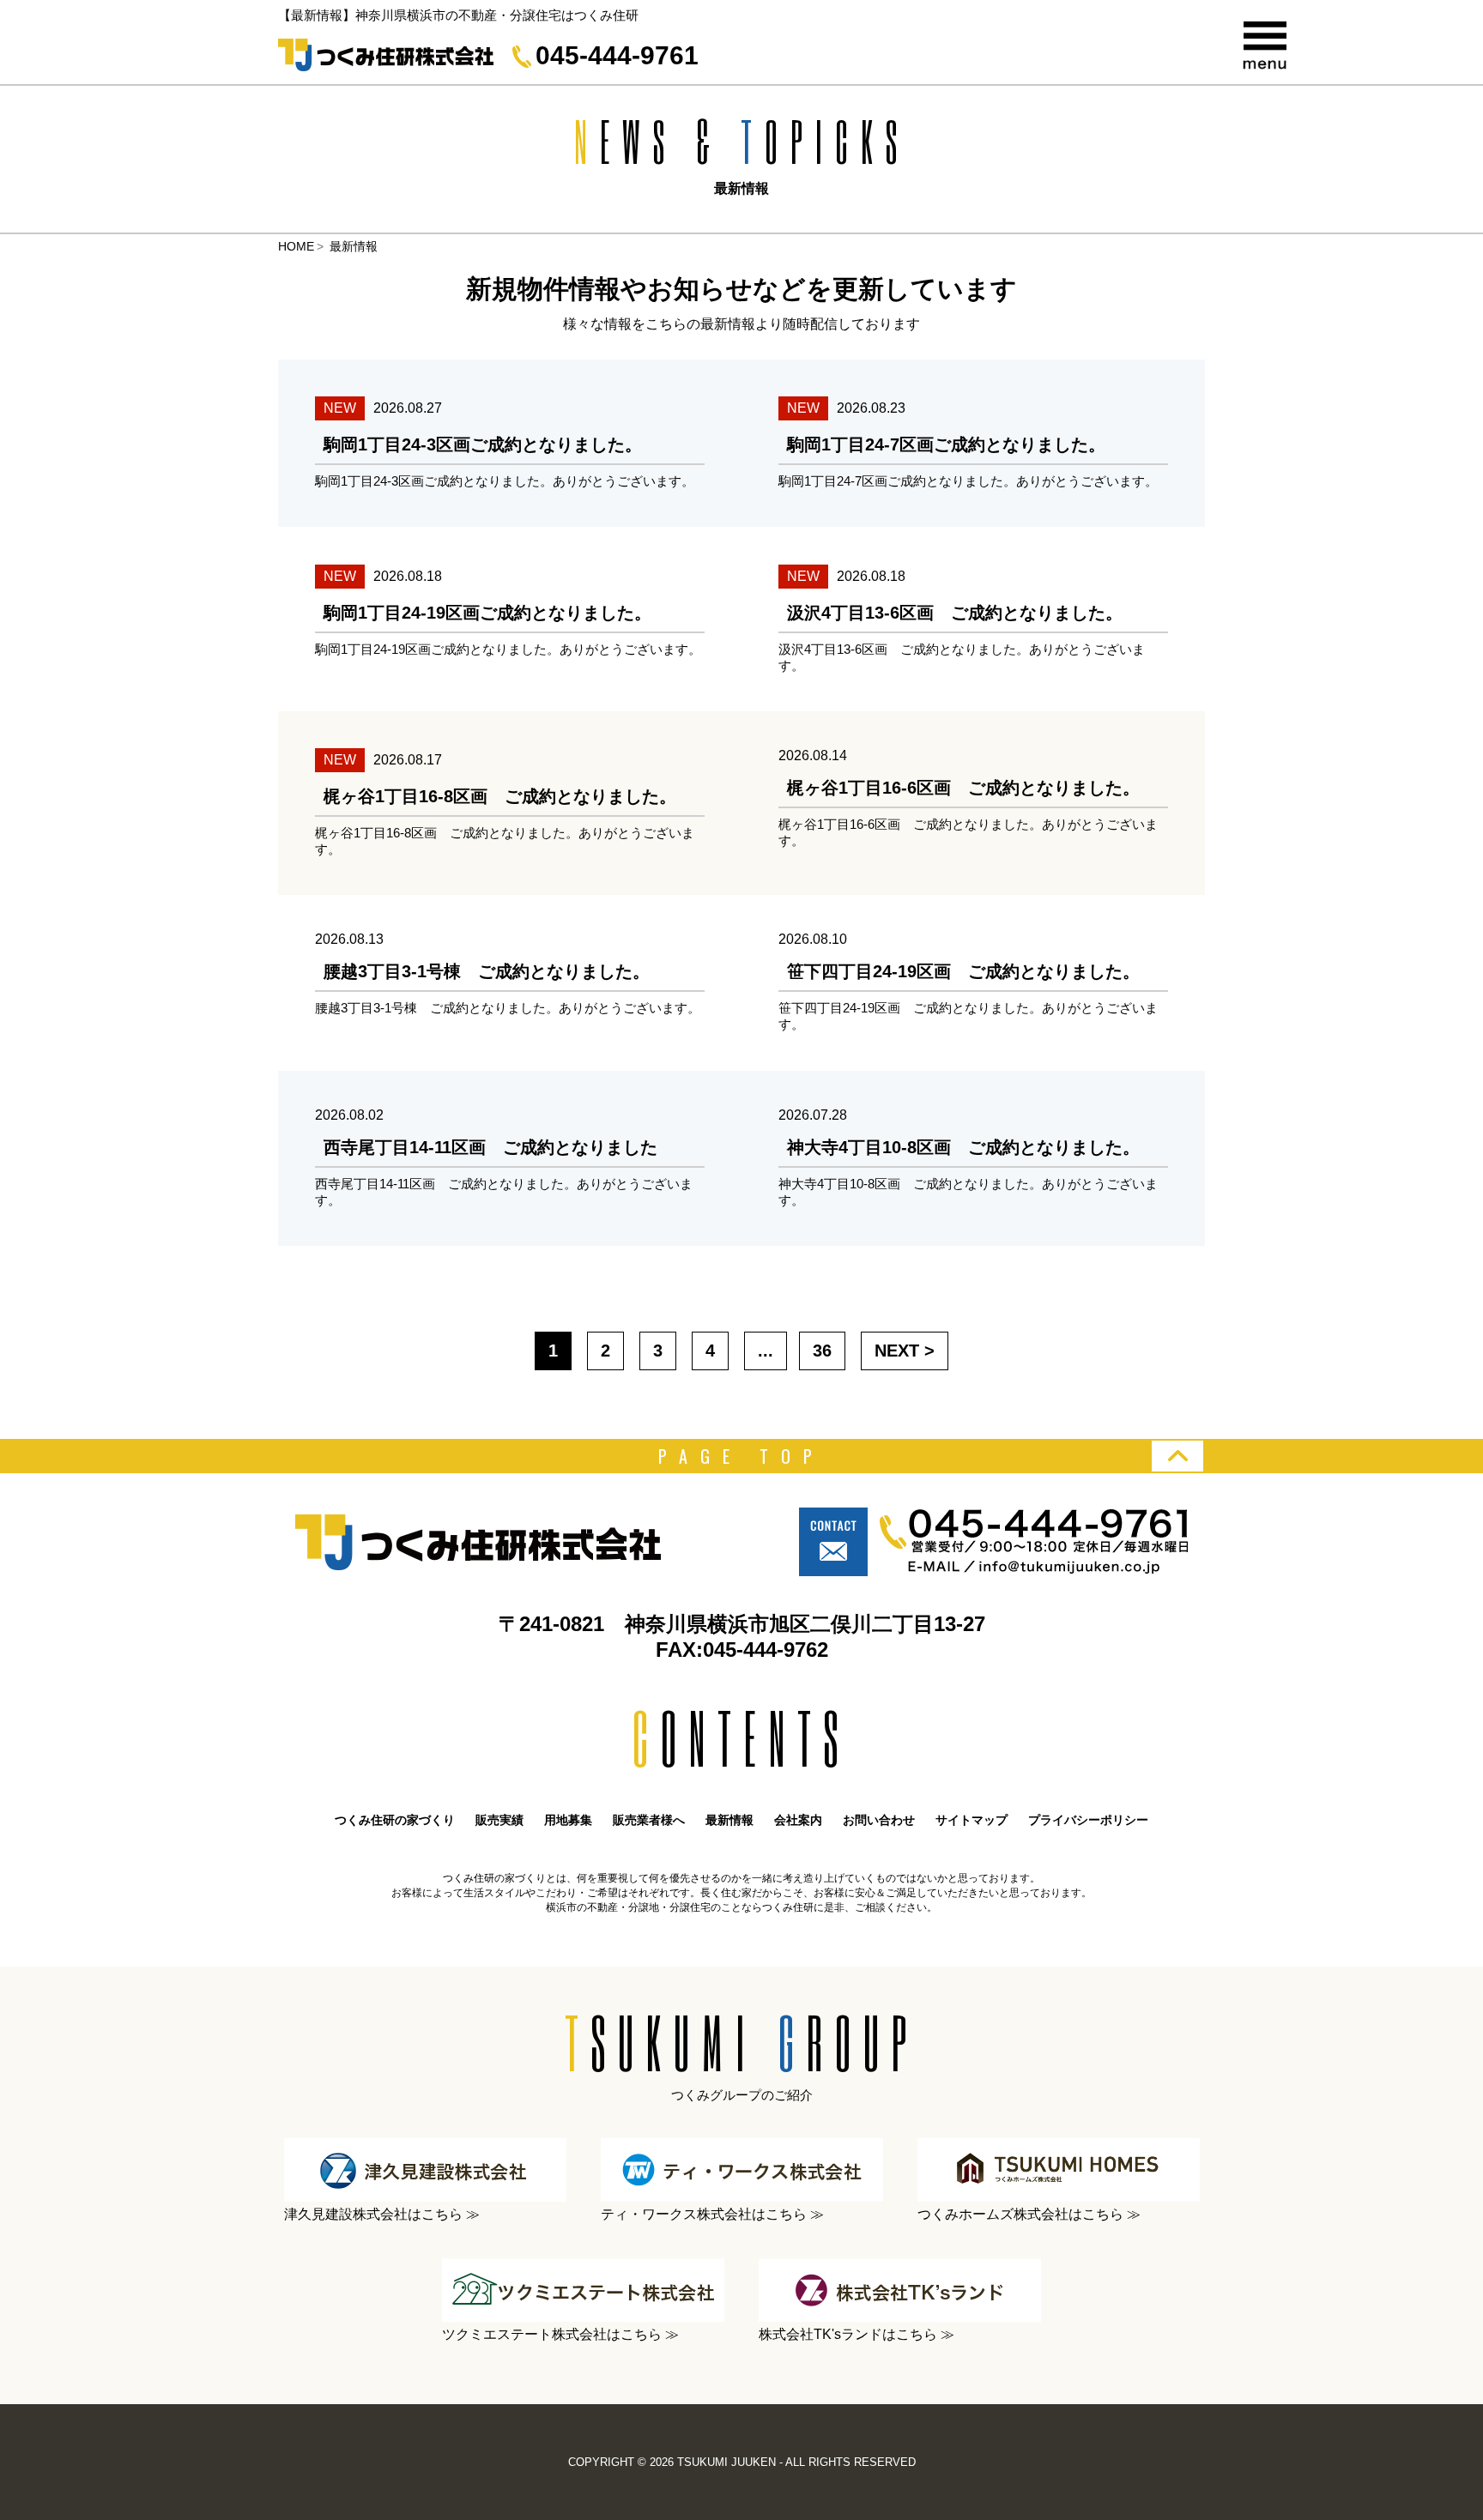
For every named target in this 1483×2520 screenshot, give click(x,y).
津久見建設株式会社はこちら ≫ (382, 2214)
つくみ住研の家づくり (395, 1820)
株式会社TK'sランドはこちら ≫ (857, 2334)
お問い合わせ (879, 1820)
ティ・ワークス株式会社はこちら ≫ (712, 2214)
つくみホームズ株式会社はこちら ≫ (1029, 2214)
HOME (296, 246)
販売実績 (499, 1820)
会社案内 (798, 1820)
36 (822, 1351)
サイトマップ (972, 1820)
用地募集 (568, 1820)
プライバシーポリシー (1088, 1820)
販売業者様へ (649, 1820)
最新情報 (729, 1820)
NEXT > (905, 1351)
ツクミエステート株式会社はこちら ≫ (560, 2334)
